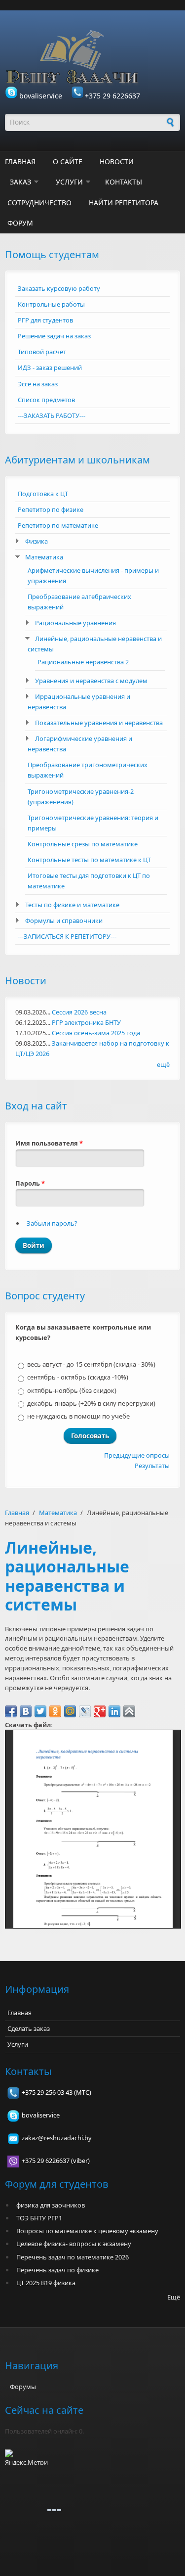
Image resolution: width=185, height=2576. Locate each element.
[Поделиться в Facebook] (11, 1711)
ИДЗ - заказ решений (50, 368)
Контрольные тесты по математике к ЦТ (89, 860)
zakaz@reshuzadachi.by (57, 2138)
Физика (37, 541)
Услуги (69, 182)
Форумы (23, 2387)
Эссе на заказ (38, 384)
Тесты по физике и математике (72, 905)
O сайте (68, 161)
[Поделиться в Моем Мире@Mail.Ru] (70, 1711)
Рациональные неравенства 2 (83, 662)
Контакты (124, 182)
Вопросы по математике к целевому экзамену (87, 2231)
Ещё (174, 2297)
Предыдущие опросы (137, 1455)
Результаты (152, 1466)
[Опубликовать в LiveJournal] (85, 1711)
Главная (20, 161)
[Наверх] (129, 1711)
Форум (20, 223)
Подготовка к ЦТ (43, 494)
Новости (117, 161)
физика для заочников (51, 2205)
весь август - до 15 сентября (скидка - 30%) (91, 1364)
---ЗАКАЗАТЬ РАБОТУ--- (52, 415)
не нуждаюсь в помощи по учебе (78, 1416)
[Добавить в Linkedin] (114, 1711)
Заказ (20, 182)
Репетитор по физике (51, 509)
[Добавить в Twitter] (40, 1711)
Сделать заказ (29, 2028)
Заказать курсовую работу (59, 288)
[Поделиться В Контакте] (26, 1711)
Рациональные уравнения (75, 623)
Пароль (30, 1183)
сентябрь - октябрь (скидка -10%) (78, 1377)
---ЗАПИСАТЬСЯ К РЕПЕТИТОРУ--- (67, 936)
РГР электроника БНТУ (86, 1022)
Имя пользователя (49, 1143)
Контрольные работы (51, 304)
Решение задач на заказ (54, 336)
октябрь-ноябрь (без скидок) (72, 1390)
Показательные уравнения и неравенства (99, 723)
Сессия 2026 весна (79, 1012)
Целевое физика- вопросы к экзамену (74, 2244)
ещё (163, 1064)
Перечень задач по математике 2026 (73, 2257)
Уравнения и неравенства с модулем (91, 681)
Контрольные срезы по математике (83, 844)
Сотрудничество (39, 203)
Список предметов (46, 400)
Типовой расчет (42, 352)
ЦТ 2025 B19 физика (46, 2283)
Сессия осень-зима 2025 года (96, 1033)
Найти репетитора (124, 203)
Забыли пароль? (52, 1223)
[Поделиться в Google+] (100, 1711)
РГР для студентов (45, 320)
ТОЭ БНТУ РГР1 (39, 2218)
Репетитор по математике (58, 525)
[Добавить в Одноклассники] (55, 1711)
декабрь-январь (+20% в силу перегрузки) (91, 1403)
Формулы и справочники (64, 920)
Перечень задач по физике (57, 2270)
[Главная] (92, 58)
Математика (44, 557)
